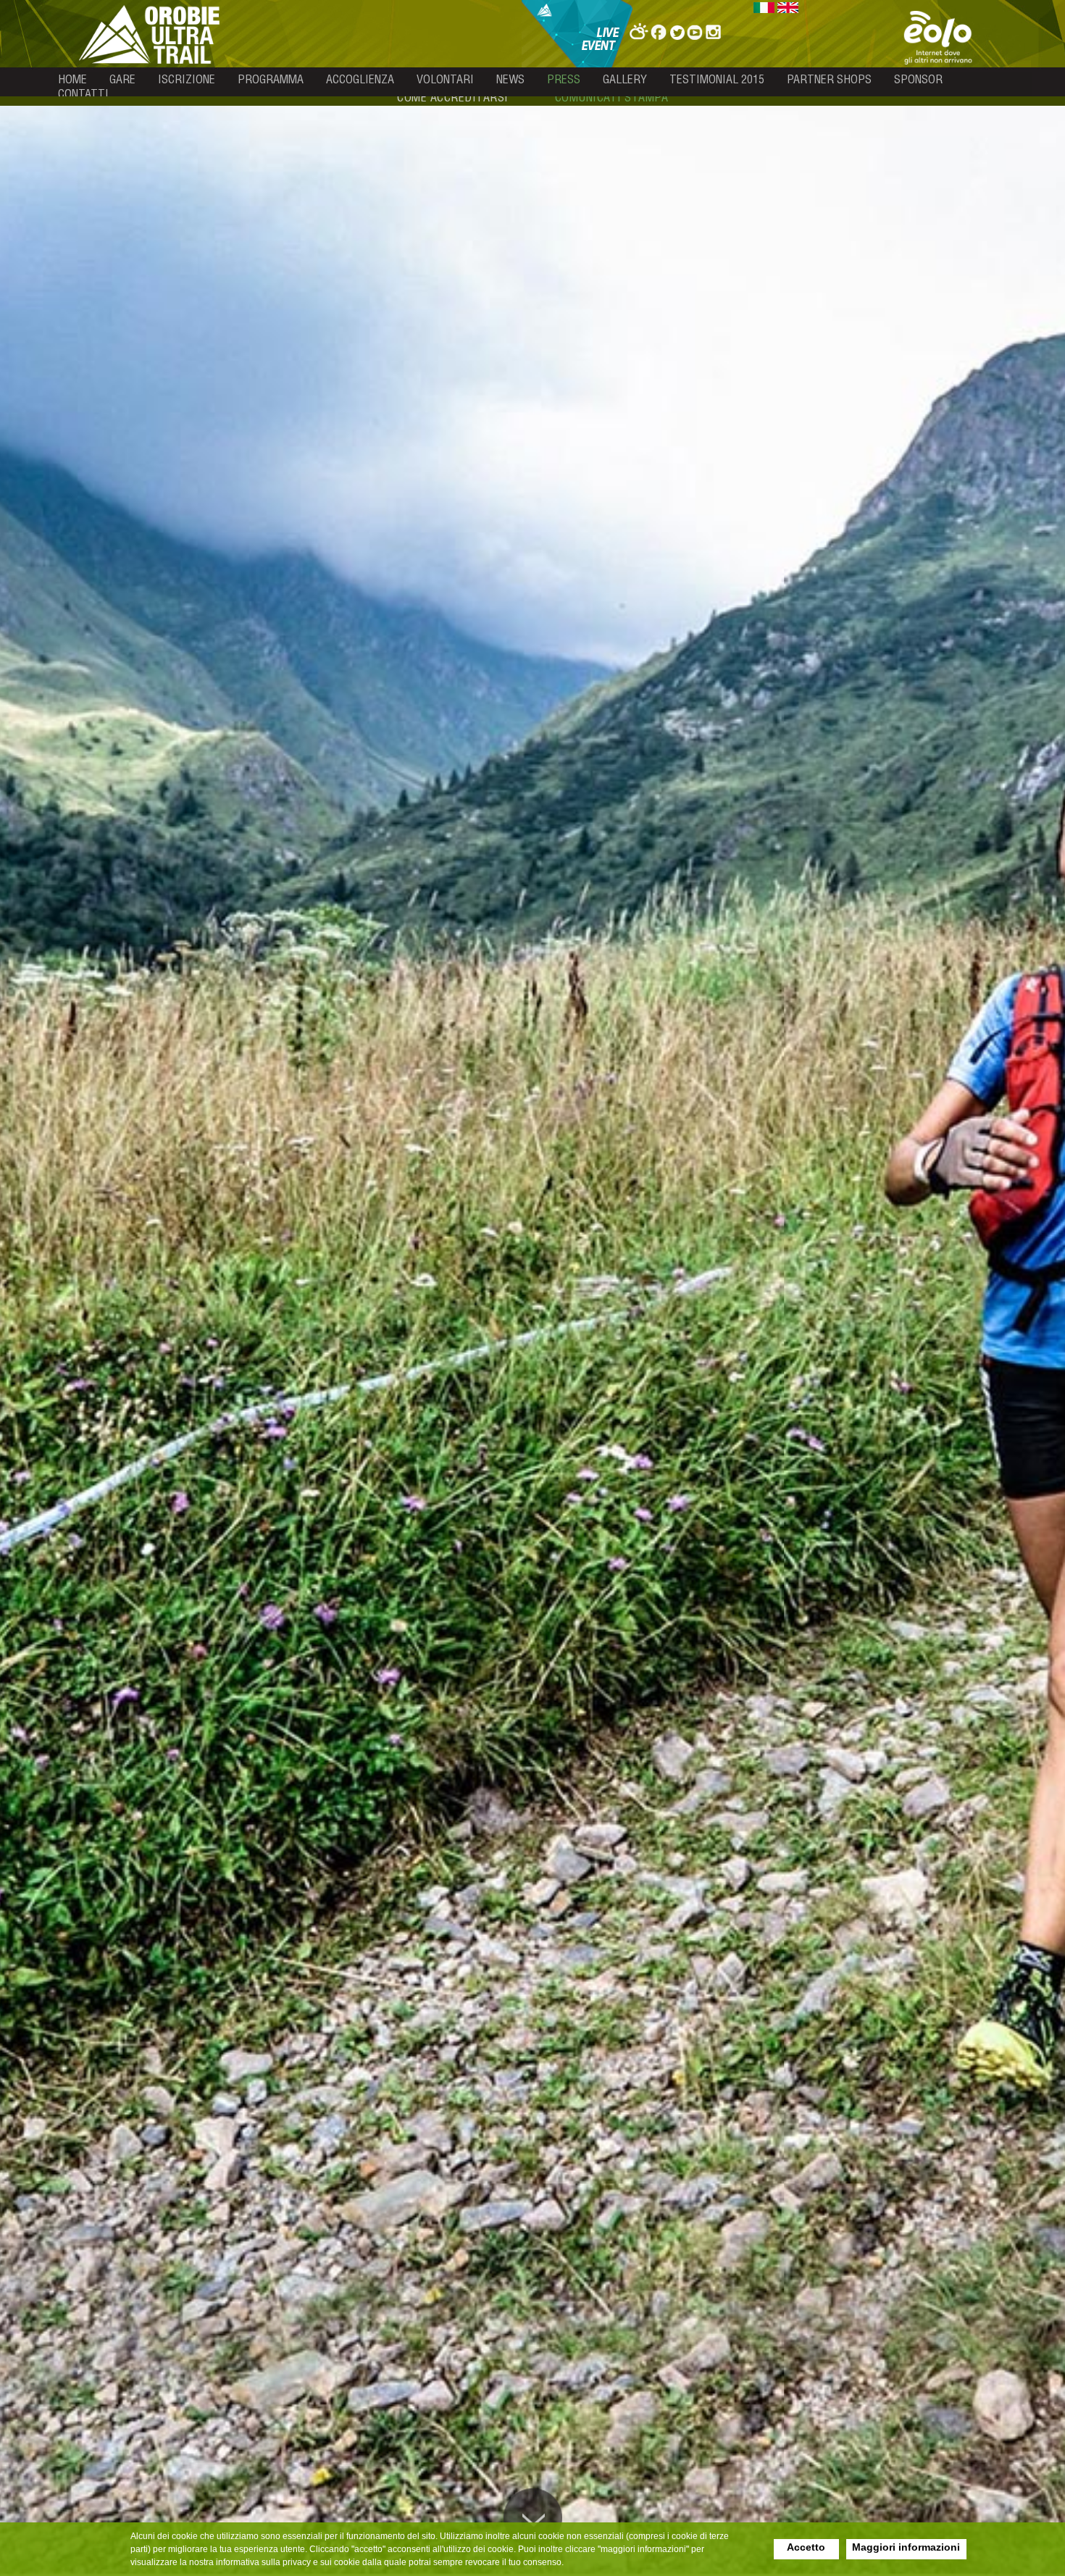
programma (271, 79)
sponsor (918, 79)
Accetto (806, 2547)
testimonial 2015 (717, 79)
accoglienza (360, 79)
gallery (625, 79)
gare (122, 79)
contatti (83, 93)
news (510, 79)
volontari (445, 79)
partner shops (829, 79)
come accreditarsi (453, 97)
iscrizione (187, 79)
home (72, 79)
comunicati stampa (612, 97)
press (564, 79)
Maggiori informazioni (906, 2547)
